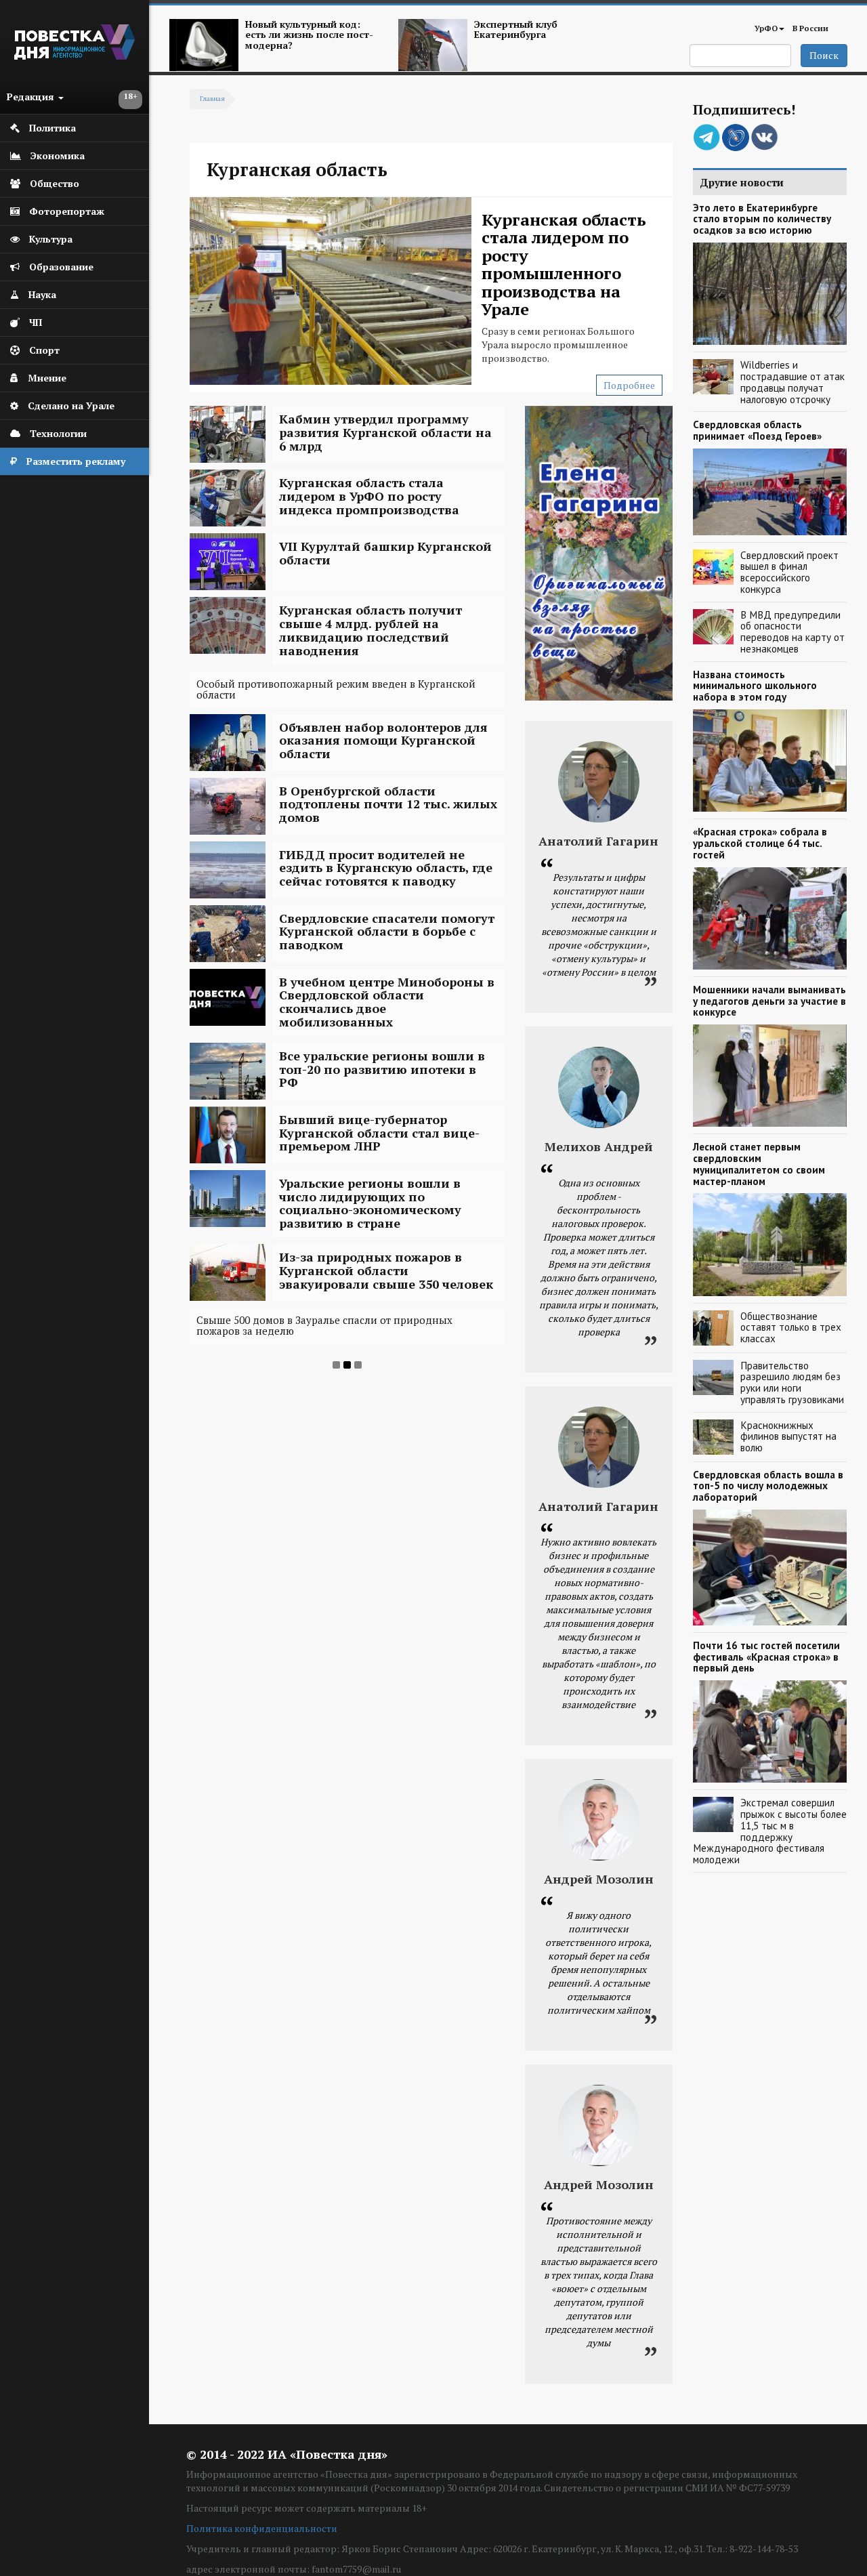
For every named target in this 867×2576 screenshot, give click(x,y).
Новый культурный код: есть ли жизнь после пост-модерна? (309, 35)
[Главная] (75, 56)
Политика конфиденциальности (262, 2528)
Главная (212, 99)
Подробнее (629, 385)
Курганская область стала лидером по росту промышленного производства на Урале (564, 264)
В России (810, 28)
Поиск (824, 55)
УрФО (766, 28)
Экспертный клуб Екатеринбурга (516, 29)
